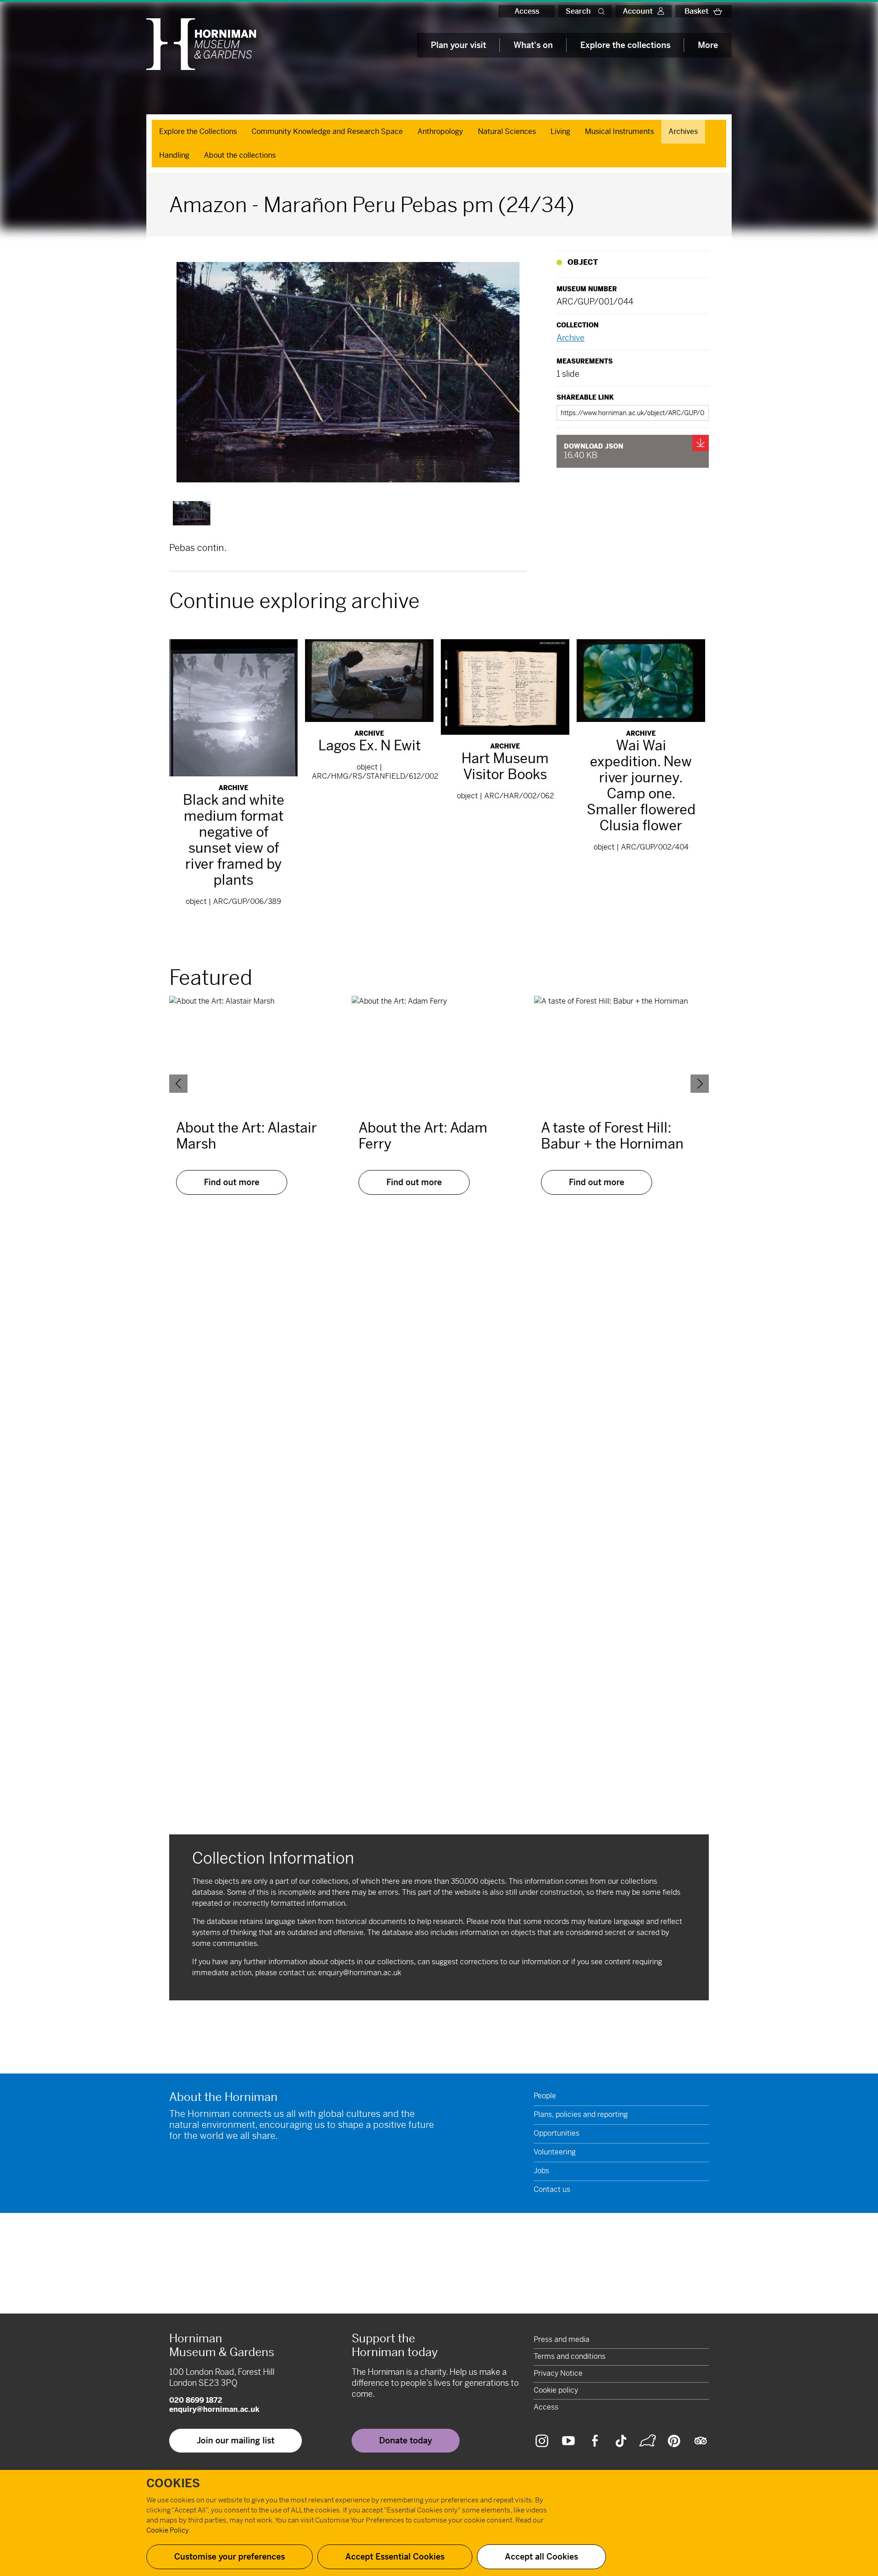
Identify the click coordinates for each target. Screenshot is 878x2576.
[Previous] (178, 1084)
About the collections (240, 155)
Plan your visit (458, 45)
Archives (683, 131)
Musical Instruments (619, 131)
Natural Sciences (507, 131)
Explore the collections (625, 45)
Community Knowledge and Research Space (327, 131)
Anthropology (440, 131)
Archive (570, 338)
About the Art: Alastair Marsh (246, 1136)
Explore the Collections (198, 131)
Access (527, 11)
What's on (533, 45)
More (708, 45)
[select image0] (192, 513)
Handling (174, 155)
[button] (603, 11)
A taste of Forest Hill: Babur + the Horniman (612, 1136)
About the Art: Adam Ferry (423, 1136)
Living (560, 131)
